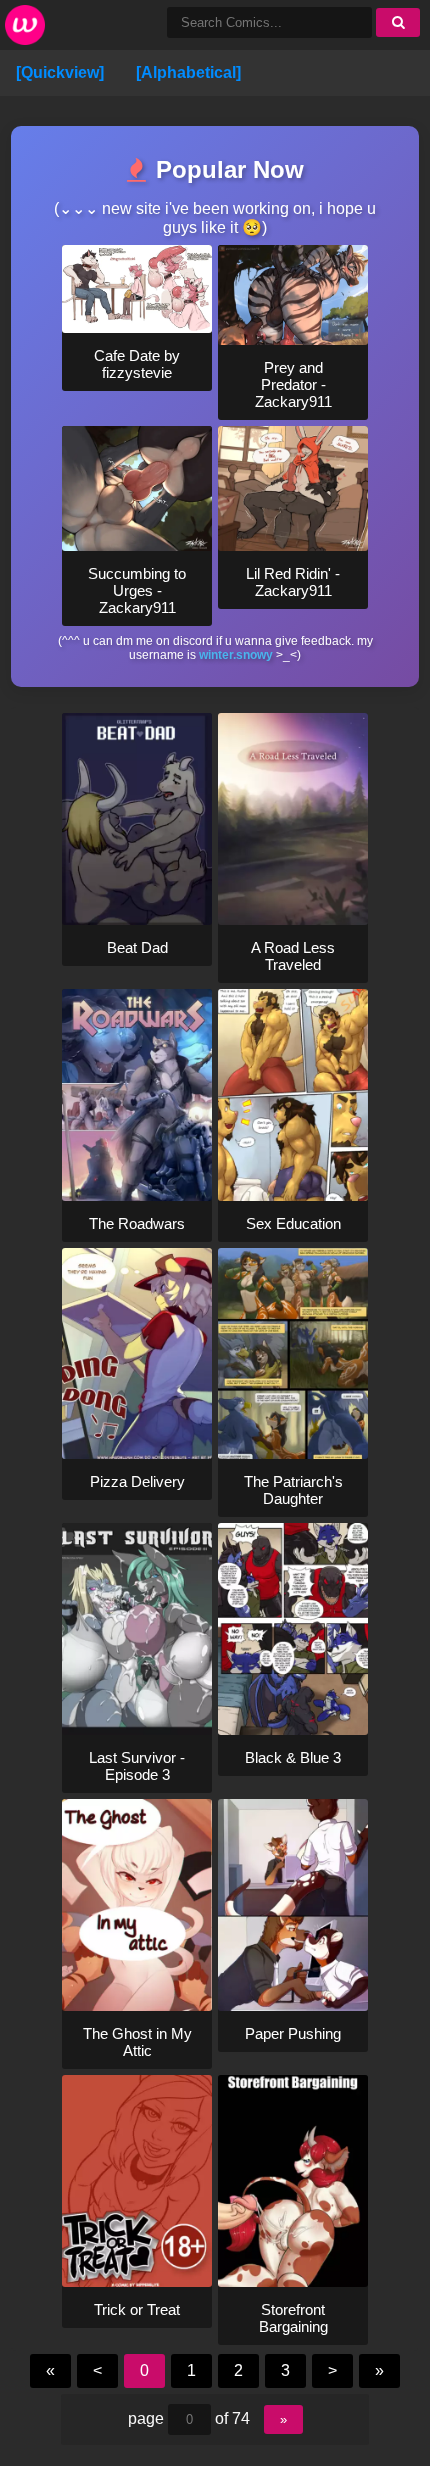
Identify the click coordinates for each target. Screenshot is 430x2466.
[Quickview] (60, 72)
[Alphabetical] (188, 72)
